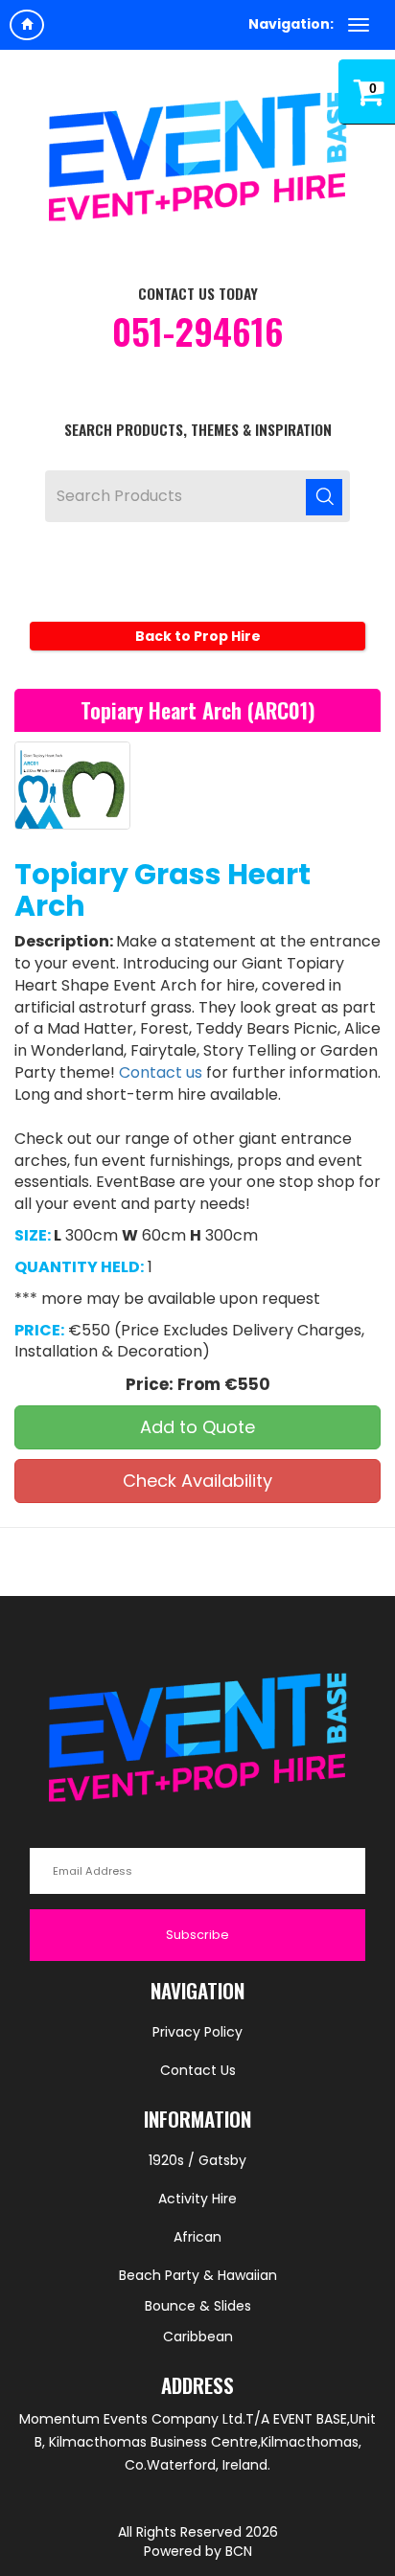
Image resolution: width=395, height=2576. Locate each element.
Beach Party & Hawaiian (198, 2275)
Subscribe (197, 1935)
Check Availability (197, 1481)
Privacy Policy (197, 2032)
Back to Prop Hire (198, 636)
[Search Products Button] (324, 496)
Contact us (161, 1072)
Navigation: (291, 24)
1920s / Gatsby (197, 2160)
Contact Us (198, 2070)
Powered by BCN (198, 2551)
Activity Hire (197, 2199)
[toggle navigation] (359, 25)
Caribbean (198, 2337)
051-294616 (198, 331)
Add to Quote (197, 1427)
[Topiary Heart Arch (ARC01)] (72, 786)
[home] (27, 25)
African (197, 2237)
